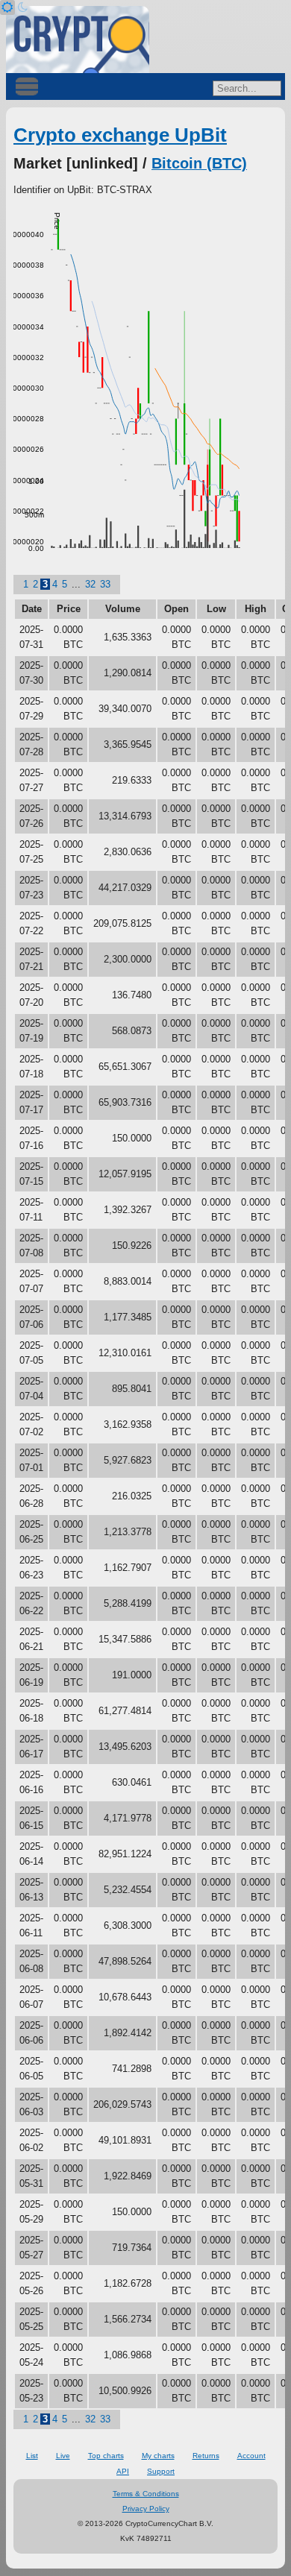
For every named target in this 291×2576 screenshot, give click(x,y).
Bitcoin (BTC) (199, 163)
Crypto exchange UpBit (120, 135)
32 (90, 584)
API (123, 2471)
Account (251, 2456)
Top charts (106, 2456)
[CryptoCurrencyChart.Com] (78, 40)
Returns (206, 2456)
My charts (158, 2456)
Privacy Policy (146, 2509)
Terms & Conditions (146, 2494)
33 (105, 584)
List (32, 2456)
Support (161, 2471)
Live (63, 2456)
